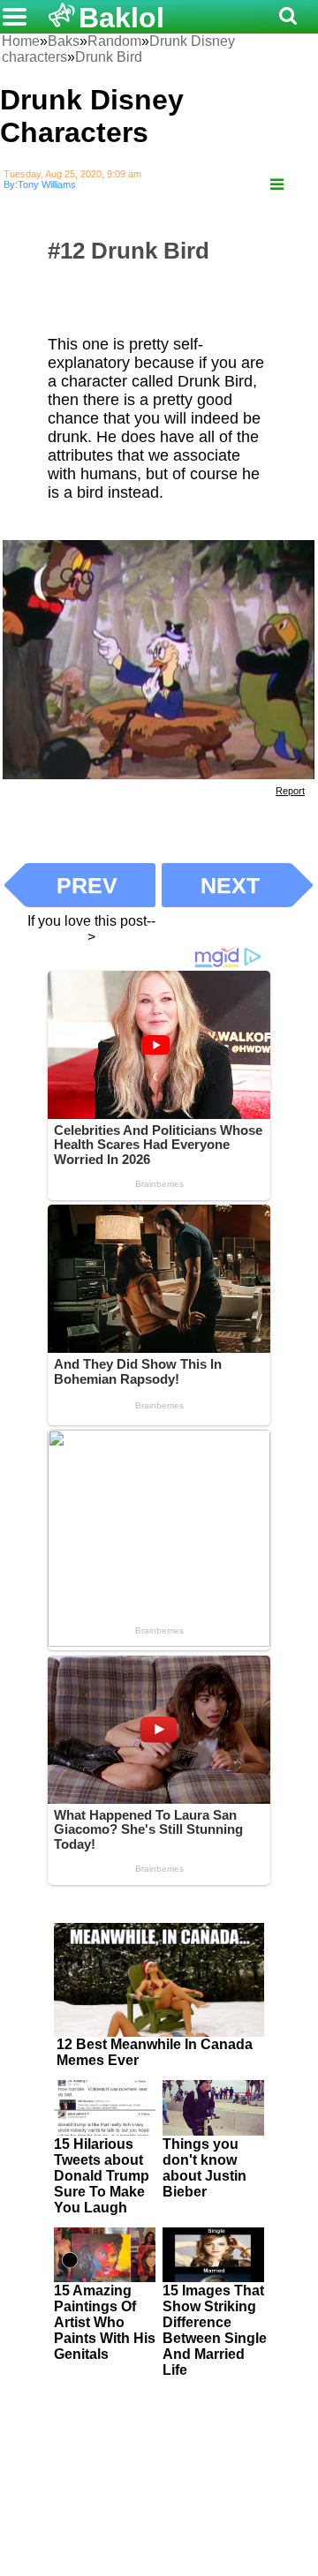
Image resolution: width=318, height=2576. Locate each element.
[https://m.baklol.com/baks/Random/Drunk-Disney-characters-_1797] (277, 185)
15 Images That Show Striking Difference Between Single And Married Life (215, 2330)
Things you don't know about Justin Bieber (204, 2168)
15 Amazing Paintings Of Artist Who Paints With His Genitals (105, 2322)
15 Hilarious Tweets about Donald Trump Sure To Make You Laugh (102, 2176)
